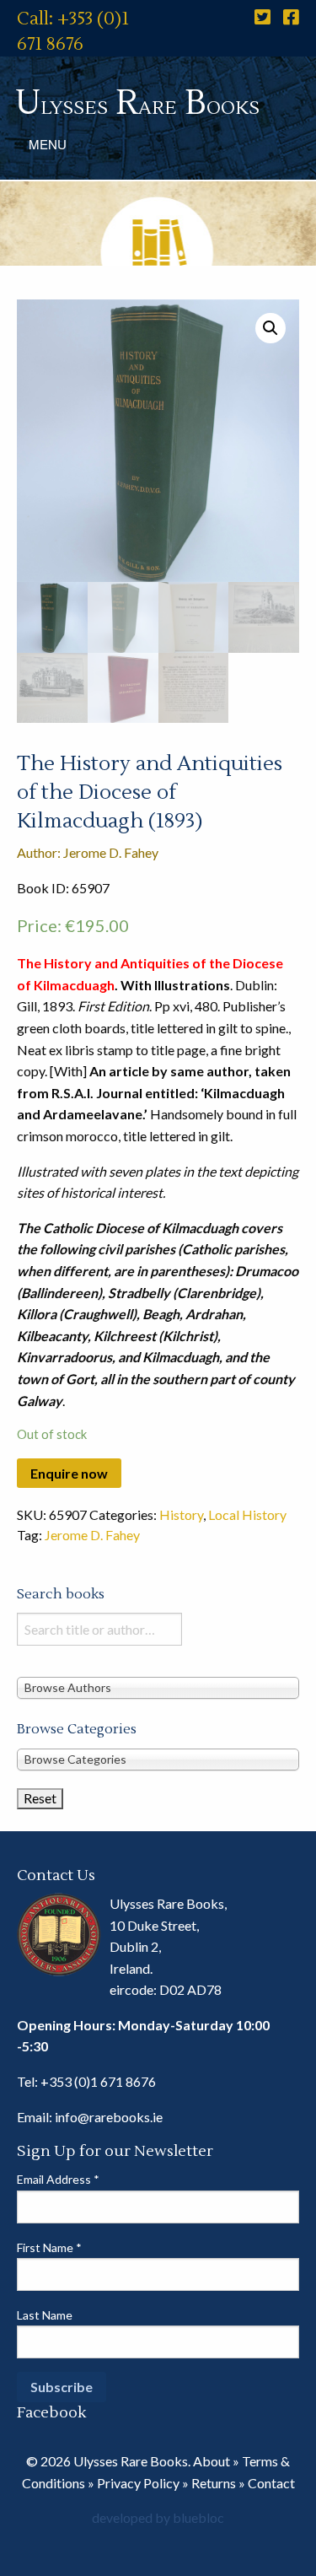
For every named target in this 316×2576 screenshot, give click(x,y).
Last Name (45, 2315)
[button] (270, 328)
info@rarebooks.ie (109, 2117)
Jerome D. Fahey (92, 1535)
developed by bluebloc (158, 2517)
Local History (247, 1514)
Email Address (58, 2179)
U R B (137, 103)
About (212, 2461)
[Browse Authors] (158, 1687)
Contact (271, 2483)
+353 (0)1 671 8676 (98, 2081)
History (181, 1514)
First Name (49, 2247)
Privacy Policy (138, 2483)
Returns (214, 2483)
